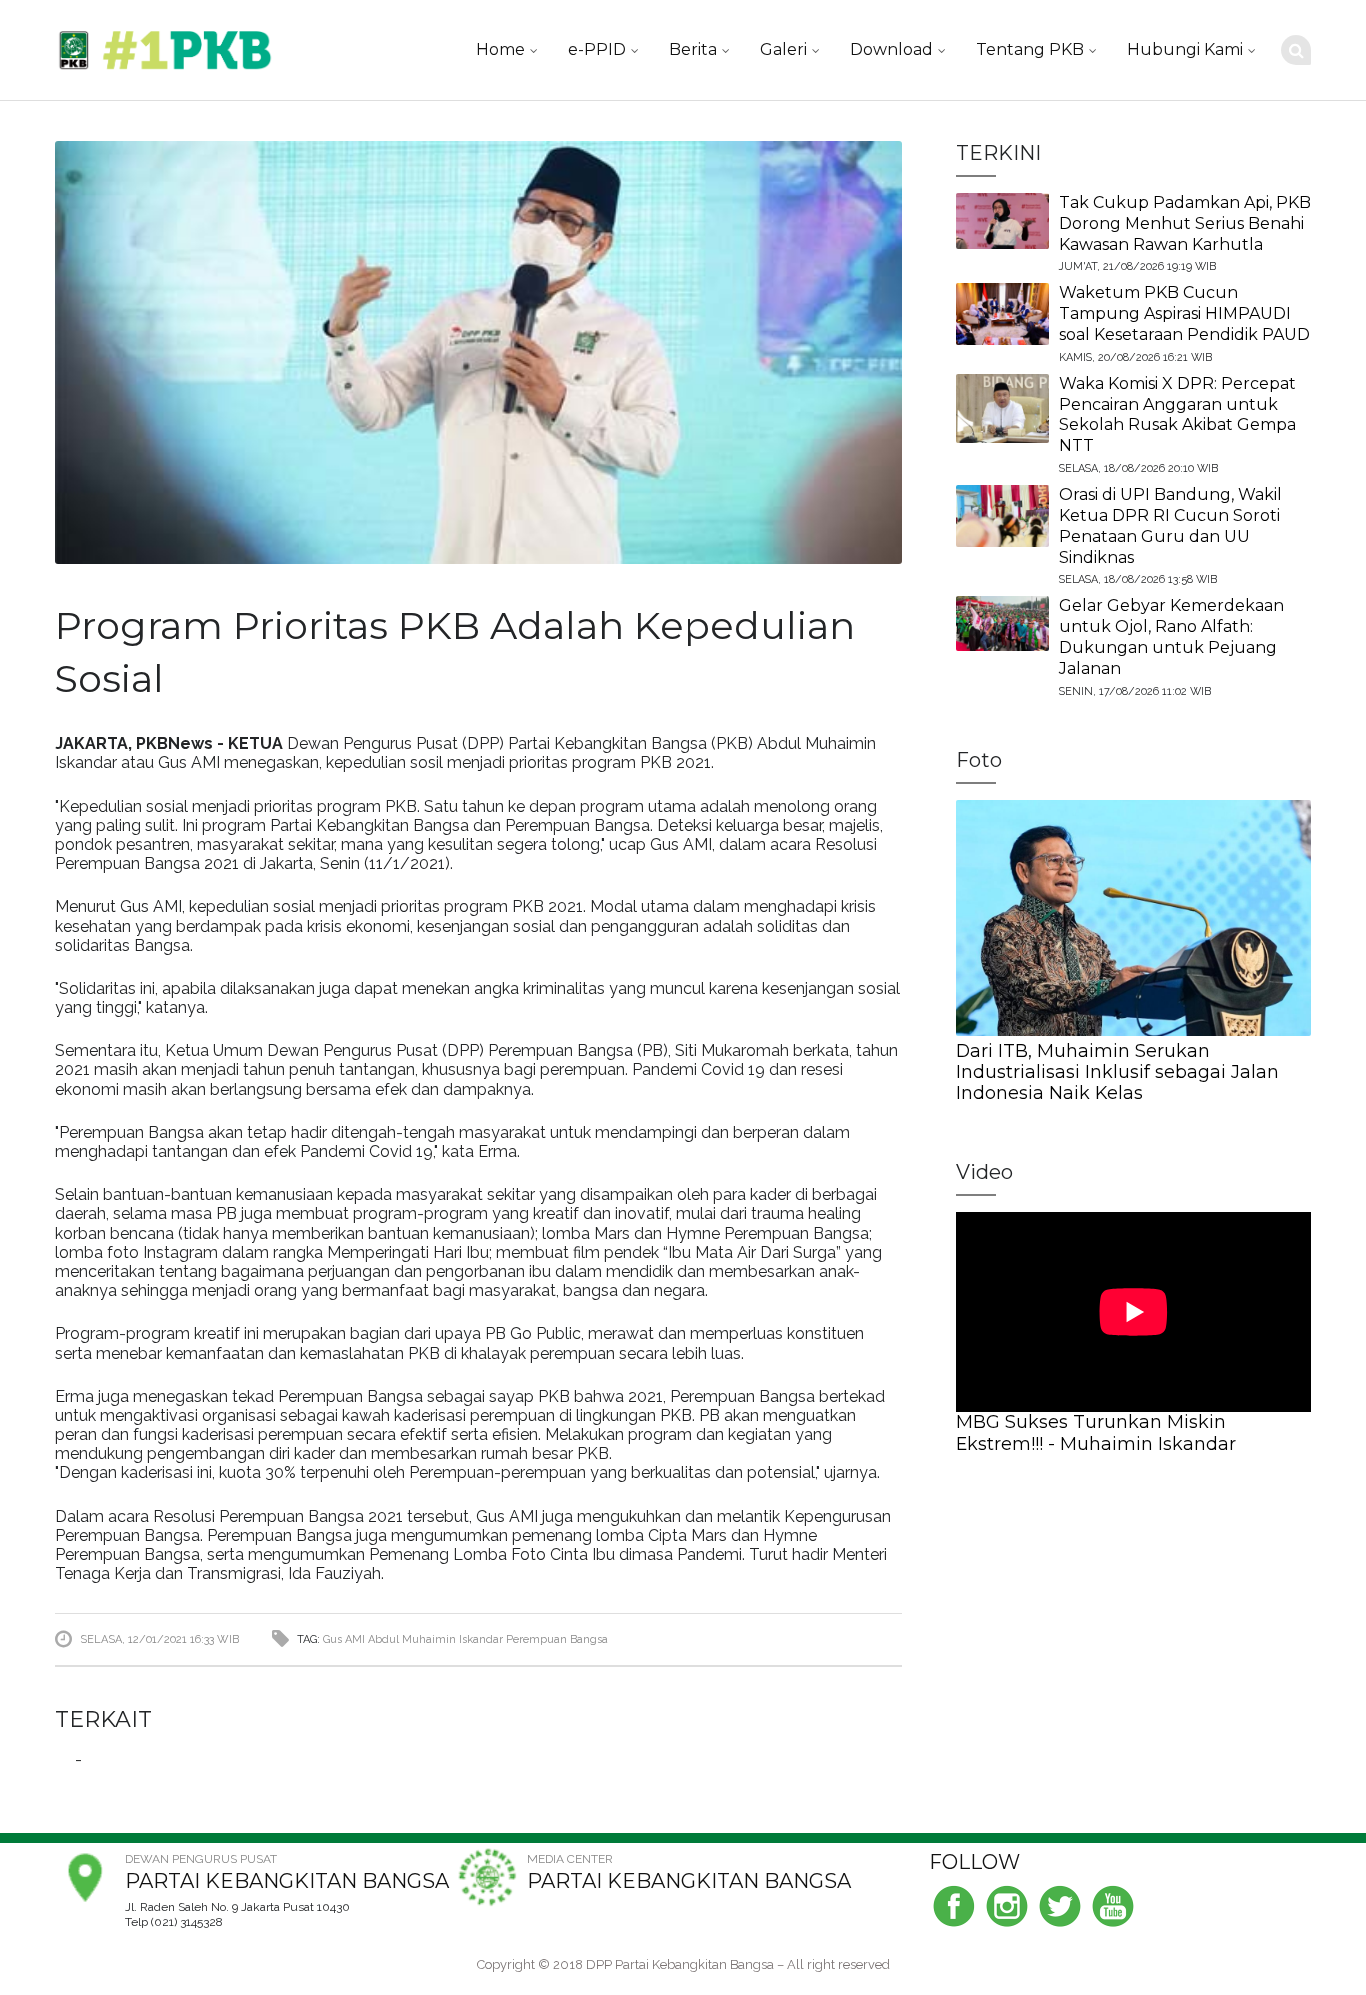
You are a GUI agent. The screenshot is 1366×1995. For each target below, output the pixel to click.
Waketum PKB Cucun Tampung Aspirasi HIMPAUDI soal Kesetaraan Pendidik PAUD (1184, 313)
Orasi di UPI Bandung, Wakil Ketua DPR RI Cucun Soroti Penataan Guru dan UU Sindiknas (1170, 525)
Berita (693, 49)
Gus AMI (344, 1639)
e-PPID (597, 49)
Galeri (783, 49)
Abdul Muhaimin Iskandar (435, 1639)
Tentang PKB (1030, 49)
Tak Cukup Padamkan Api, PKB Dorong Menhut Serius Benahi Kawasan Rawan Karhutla (1185, 223)
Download (891, 49)
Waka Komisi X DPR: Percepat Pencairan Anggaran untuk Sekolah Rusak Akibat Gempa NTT (1177, 414)
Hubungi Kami (1185, 49)
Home (500, 49)
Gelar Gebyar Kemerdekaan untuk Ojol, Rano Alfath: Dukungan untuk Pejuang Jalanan (1171, 636)
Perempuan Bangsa (557, 1639)
